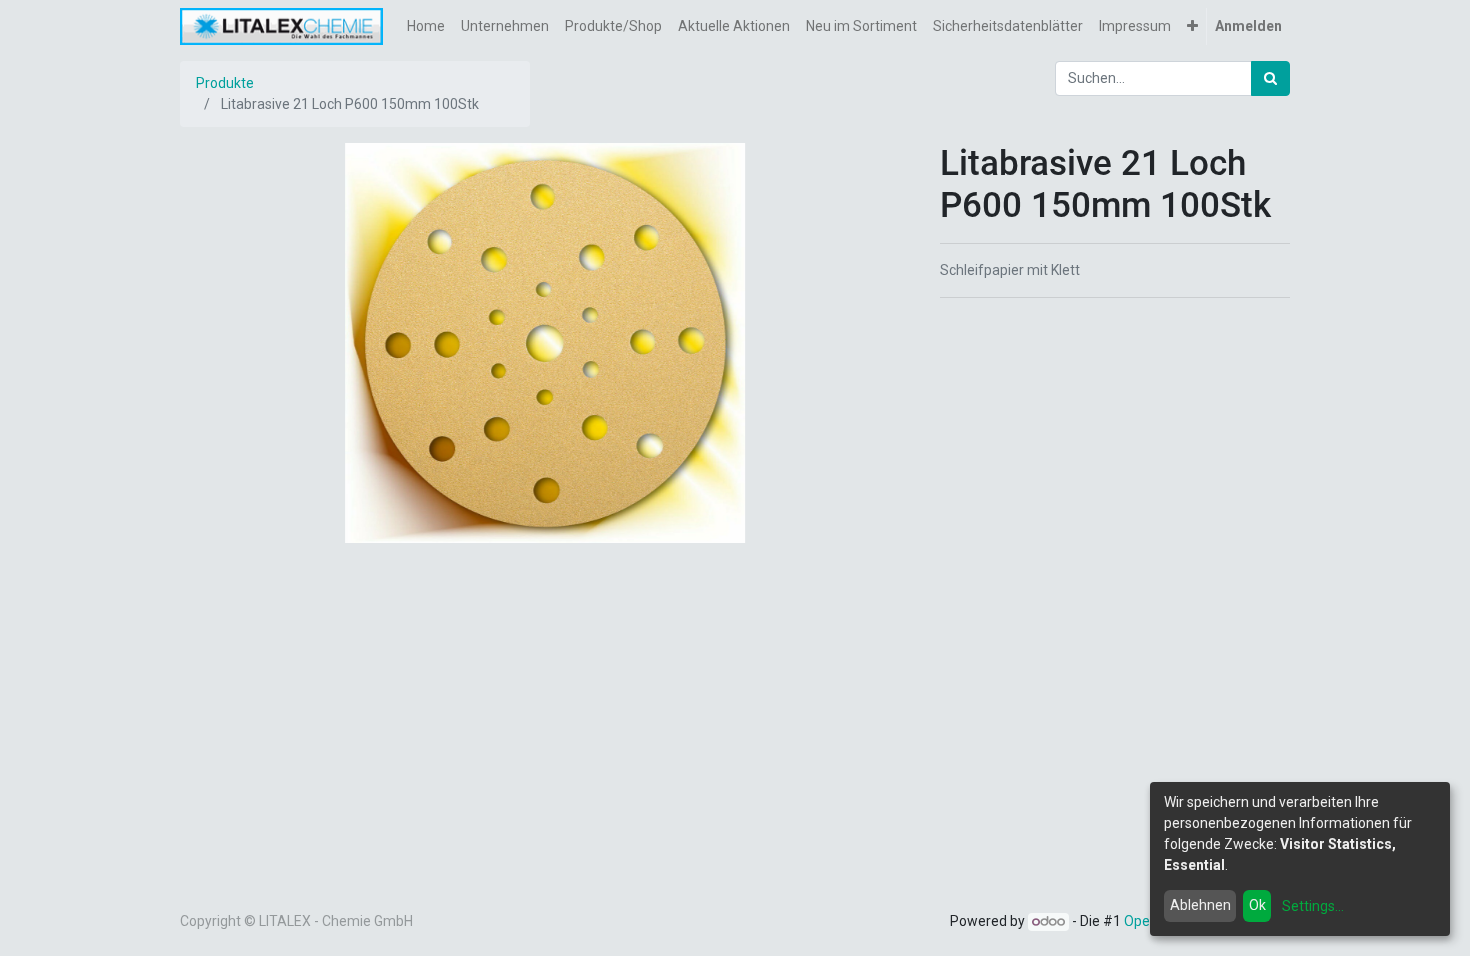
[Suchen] (1270, 78)
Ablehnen (1200, 905)
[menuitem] (426, 26)
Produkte (225, 83)
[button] (1192, 26)
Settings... (1313, 906)
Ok (1257, 905)
